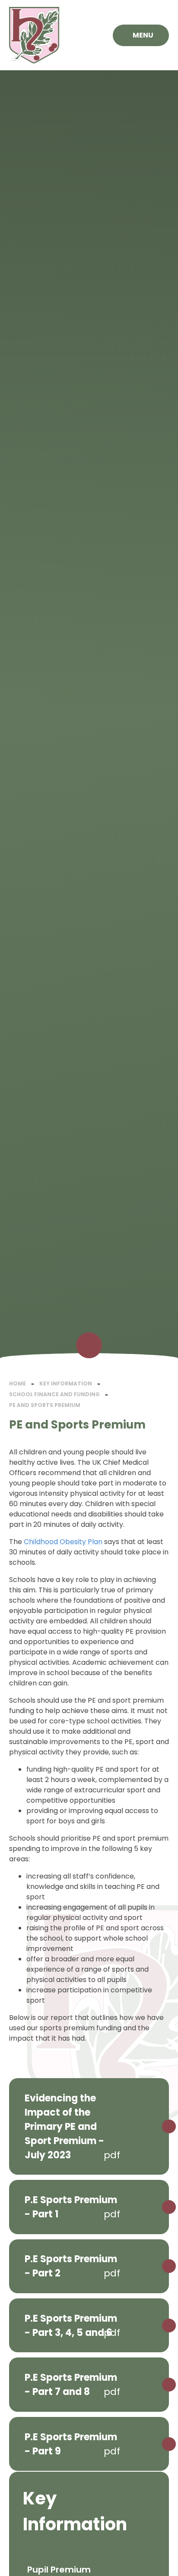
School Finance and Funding (54, 1394)
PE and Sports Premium (45, 1405)
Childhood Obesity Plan (63, 1542)
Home (17, 1383)
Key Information (66, 1383)
